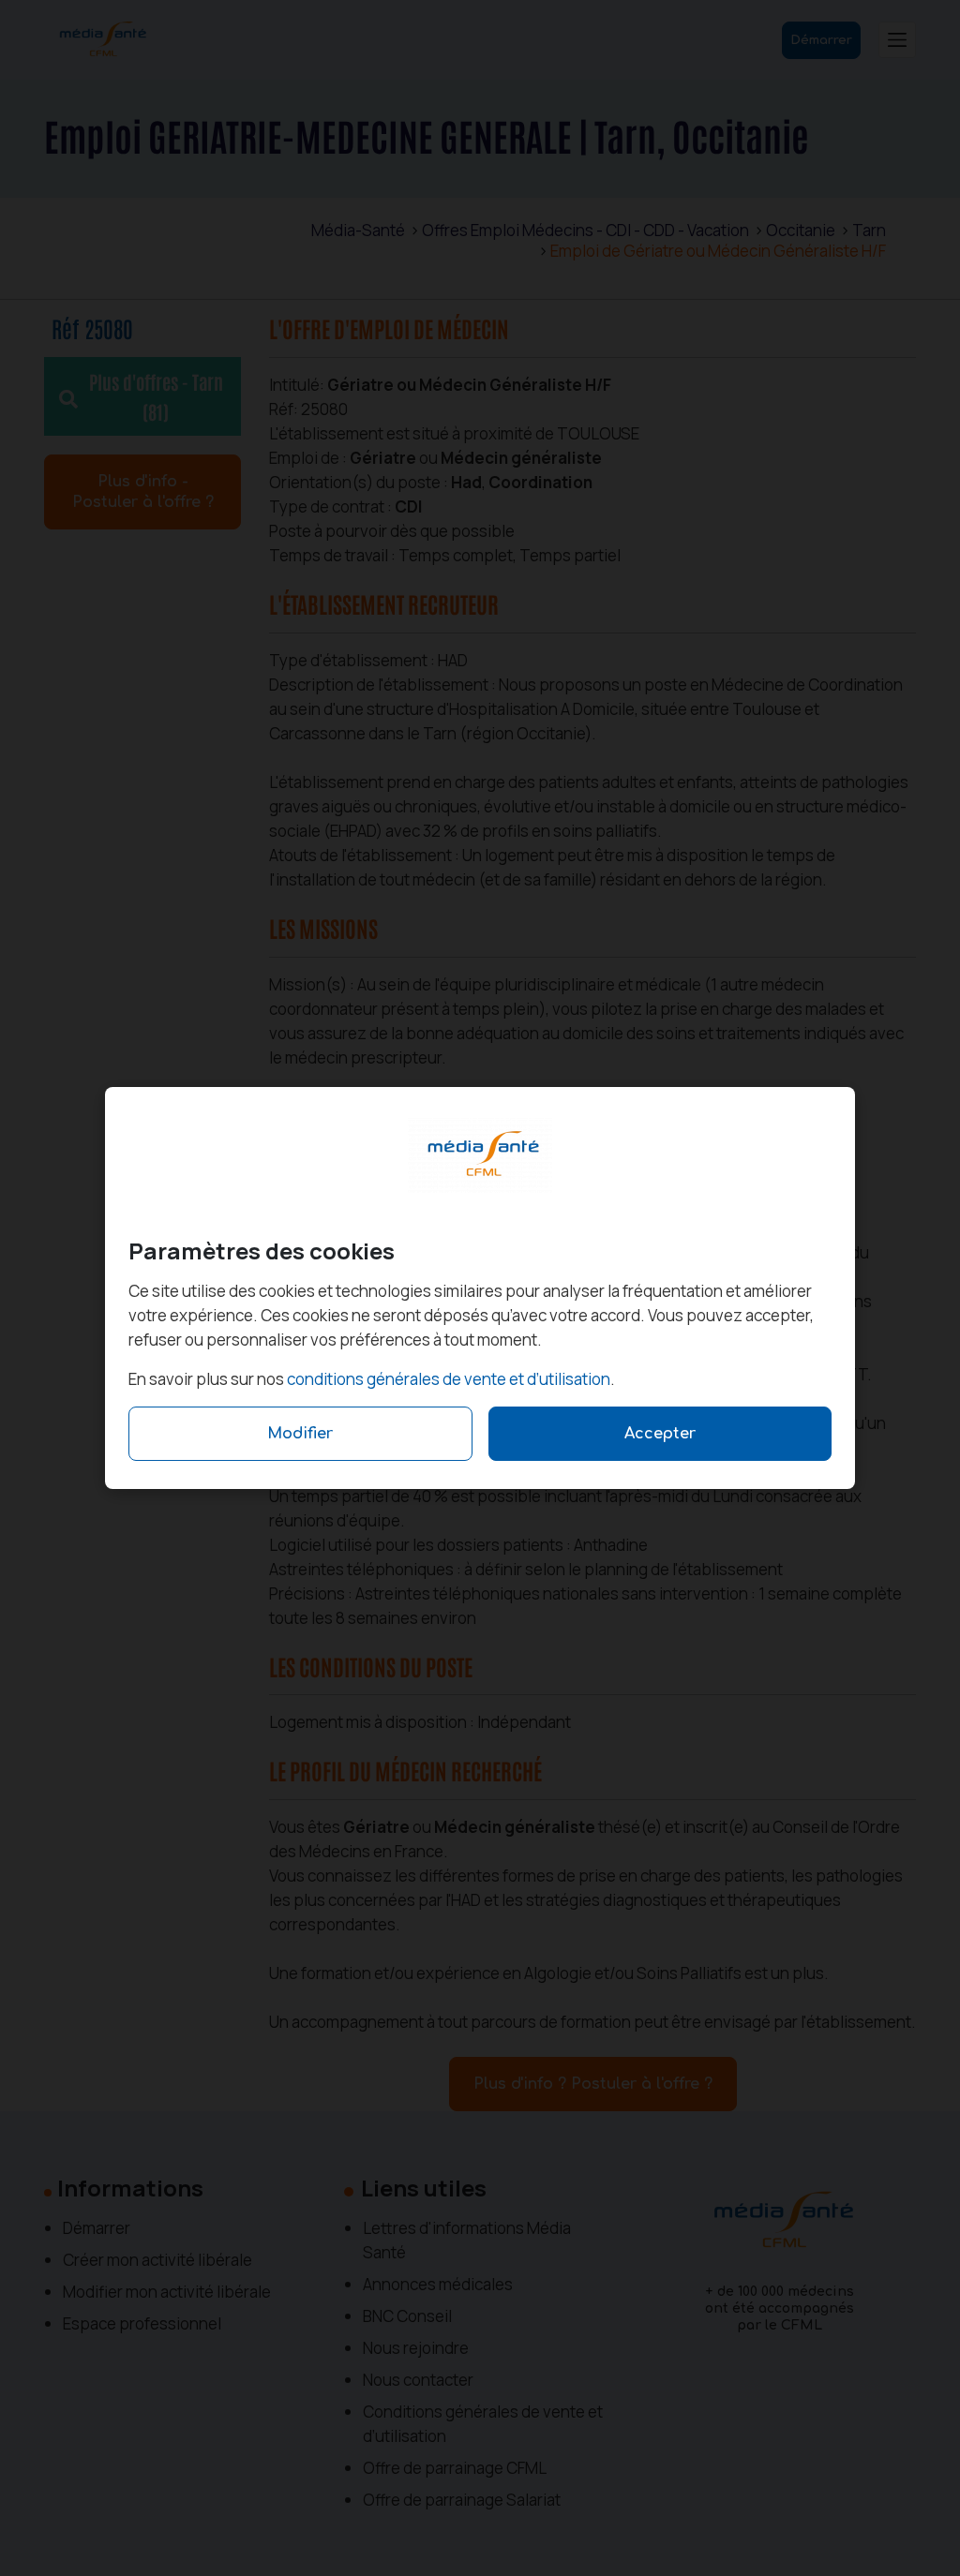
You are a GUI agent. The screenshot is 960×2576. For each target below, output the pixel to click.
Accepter (660, 1434)
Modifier (300, 1434)
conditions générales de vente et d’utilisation (449, 1379)
